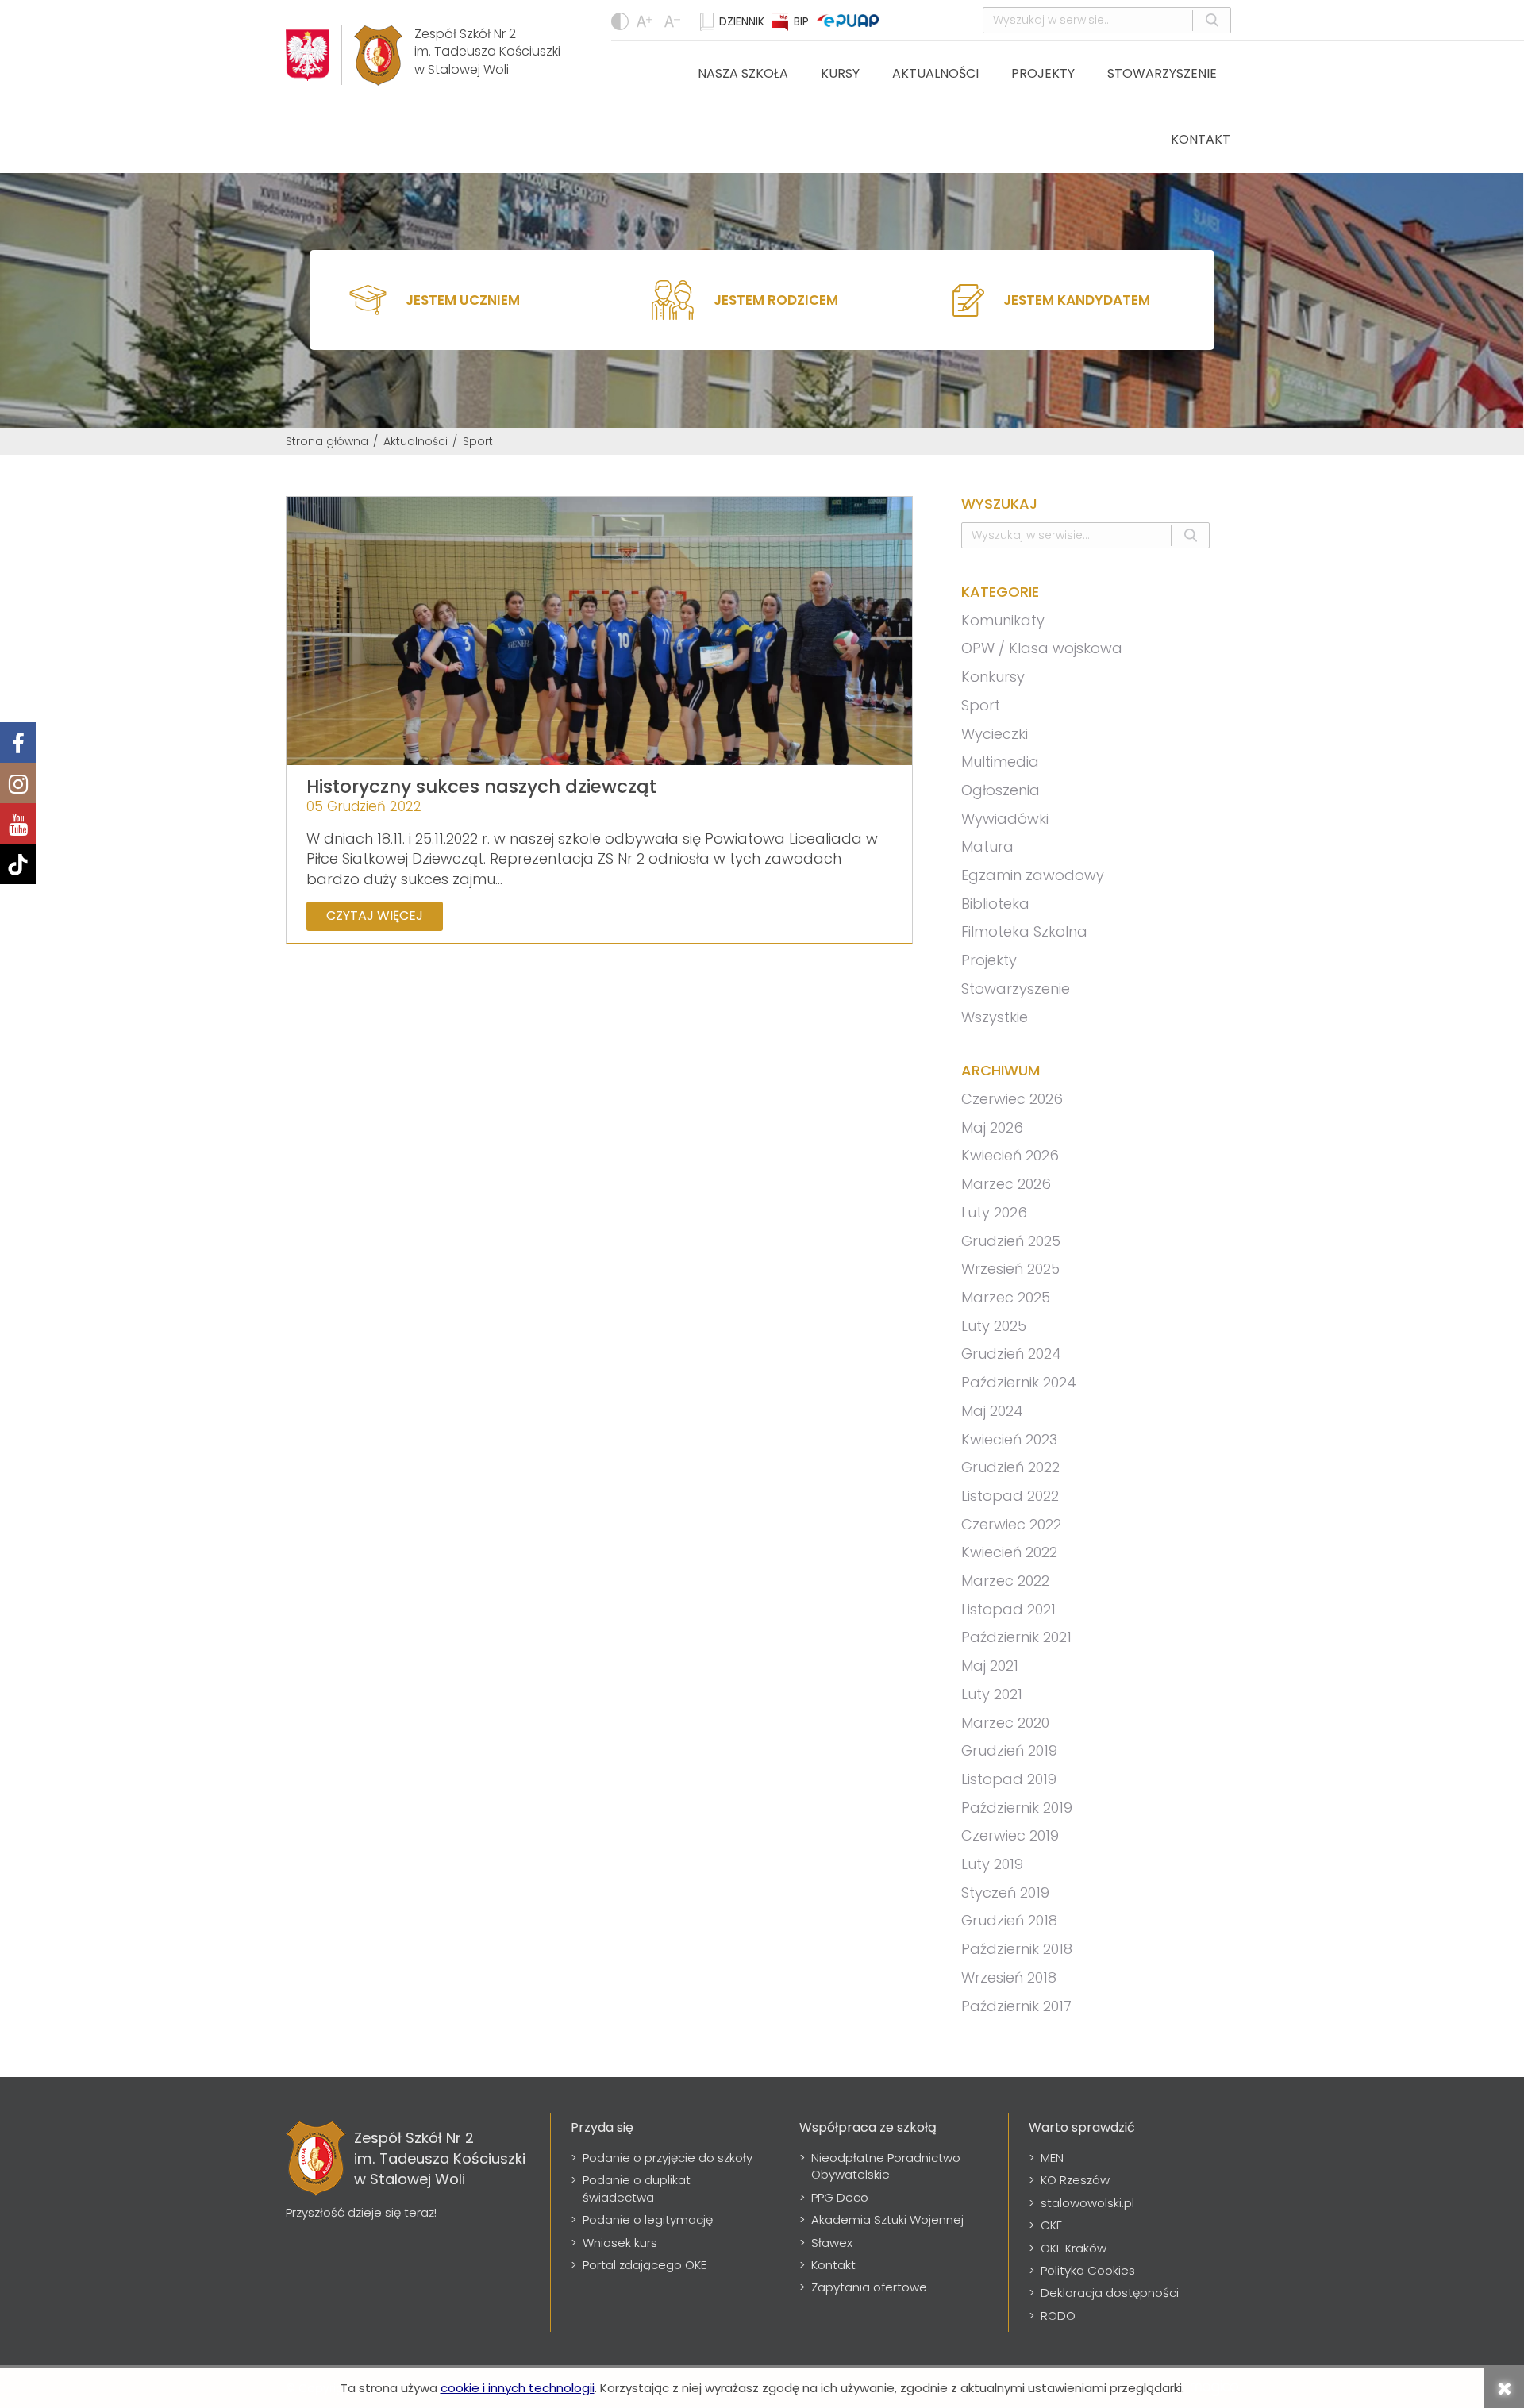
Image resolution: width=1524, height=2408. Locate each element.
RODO (1058, 2316)
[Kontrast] (620, 21)
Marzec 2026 (1006, 1184)
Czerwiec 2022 (1011, 1524)
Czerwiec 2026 (1012, 1099)
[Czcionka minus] (647, 21)
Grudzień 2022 (1010, 1467)
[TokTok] (18, 864)
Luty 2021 (992, 1694)
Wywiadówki (1005, 819)
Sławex (832, 2243)
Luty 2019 (992, 1864)
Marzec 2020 (1005, 1723)
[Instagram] (18, 783)
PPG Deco (840, 2197)
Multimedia (1000, 762)
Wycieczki (995, 734)
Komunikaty (1003, 620)
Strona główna (327, 441)
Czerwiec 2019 (1010, 1835)
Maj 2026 (992, 1127)
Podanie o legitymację (648, 2220)
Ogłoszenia (1001, 790)
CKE (1051, 2225)
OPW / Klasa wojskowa (1042, 648)
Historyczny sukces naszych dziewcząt (481, 787)
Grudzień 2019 (1009, 1750)
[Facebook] (18, 742)
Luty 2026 (994, 1212)
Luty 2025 (994, 1326)
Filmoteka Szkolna (1024, 931)
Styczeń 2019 (1005, 1893)
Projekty (1043, 73)
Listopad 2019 (1009, 1779)
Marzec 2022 (1005, 1581)
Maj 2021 (990, 1666)
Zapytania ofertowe (869, 2287)
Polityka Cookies (1088, 2270)
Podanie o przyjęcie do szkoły (668, 2158)
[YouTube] (18, 823)
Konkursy (993, 677)
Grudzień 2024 (1011, 1354)
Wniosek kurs (620, 2243)
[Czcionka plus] (674, 21)
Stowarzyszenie (1162, 73)
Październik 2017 (1016, 2006)
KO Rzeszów (1075, 2180)
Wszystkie (995, 1017)
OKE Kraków (1074, 2248)
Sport (981, 705)
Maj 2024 (992, 1411)
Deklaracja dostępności (1110, 2293)
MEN (1052, 2158)
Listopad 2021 (1008, 1609)
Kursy (840, 73)
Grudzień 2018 (1009, 1920)
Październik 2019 (1017, 1808)
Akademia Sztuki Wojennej (887, 2220)
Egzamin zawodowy (1033, 875)
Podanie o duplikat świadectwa (637, 2188)
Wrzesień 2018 (1009, 1977)
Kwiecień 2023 (1009, 1439)
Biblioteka (995, 904)
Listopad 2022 (1010, 1496)
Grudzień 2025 (1011, 1241)
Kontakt (1201, 139)
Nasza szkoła (743, 73)
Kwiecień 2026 (1010, 1155)
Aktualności (935, 73)
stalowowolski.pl (1087, 2203)
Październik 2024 (1019, 1382)
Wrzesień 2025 (1010, 1269)
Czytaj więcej (375, 916)
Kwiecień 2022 (1009, 1552)
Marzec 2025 (1006, 1297)
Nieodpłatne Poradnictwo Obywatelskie (886, 2166)
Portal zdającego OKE (645, 2265)
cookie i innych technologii (518, 2388)
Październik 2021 (1016, 1637)
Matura (987, 846)
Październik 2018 (1017, 1949)
